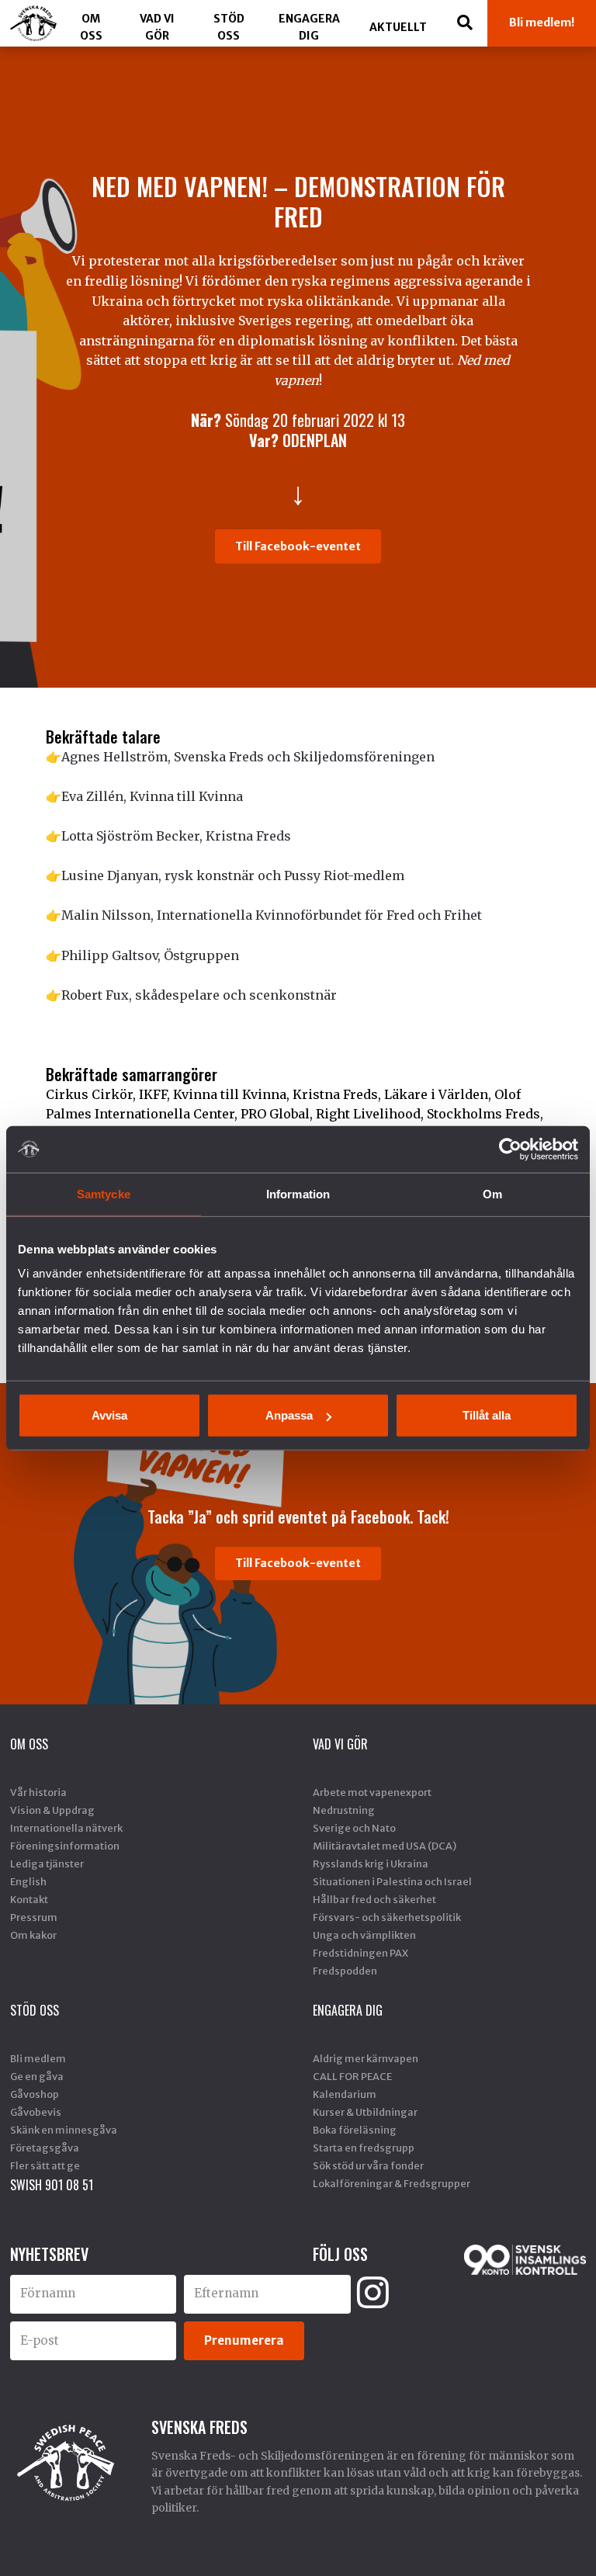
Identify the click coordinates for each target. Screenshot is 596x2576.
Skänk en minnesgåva (64, 2130)
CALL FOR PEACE (352, 2076)
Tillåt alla (487, 1415)
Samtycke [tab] (104, 1193)
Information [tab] (298, 1193)
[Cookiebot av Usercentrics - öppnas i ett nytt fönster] (510, 1149)
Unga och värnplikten (364, 1935)
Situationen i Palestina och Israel (392, 1881)
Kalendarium (345, 2094)
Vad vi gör (157, 27)
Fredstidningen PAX (360, 1953)
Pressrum (34, 1917)
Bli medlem (38, 2058)
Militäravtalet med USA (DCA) (385, 1846)
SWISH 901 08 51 (52, 2185)
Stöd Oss (229, 27)
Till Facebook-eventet (298, 546)
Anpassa (289, 1415)
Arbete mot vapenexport (372, 1792)
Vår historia (38, 1792)
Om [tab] (492, 1193)
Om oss (91, 27)
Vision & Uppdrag (52, 1810)
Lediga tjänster (47, 1864)
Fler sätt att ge (45, 2165)
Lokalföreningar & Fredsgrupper (392, 2183)
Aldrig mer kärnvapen (366, 2058)
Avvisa (109, 1415)
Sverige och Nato (354, 1828)
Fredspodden (345, 1971)
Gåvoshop (35, 2094)
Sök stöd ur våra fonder (368, 2165)
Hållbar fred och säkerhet (374, 1899)
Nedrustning (344, 1810)
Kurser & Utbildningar (365, 2112)
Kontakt (29, 1899)
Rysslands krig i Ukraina (371, 1864)
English (28, 1881)
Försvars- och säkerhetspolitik (387, 1917)
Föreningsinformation (65, 1846)
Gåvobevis (36, 2112)
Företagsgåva (45, 2148)
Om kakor (33, 1935)
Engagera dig (309, 27)
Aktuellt (398, 27)
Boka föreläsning (355, 2130)
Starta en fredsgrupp (364, 2148)
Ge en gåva (37, 2076)
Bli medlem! (542, 23)
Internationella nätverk (66, 1828)
